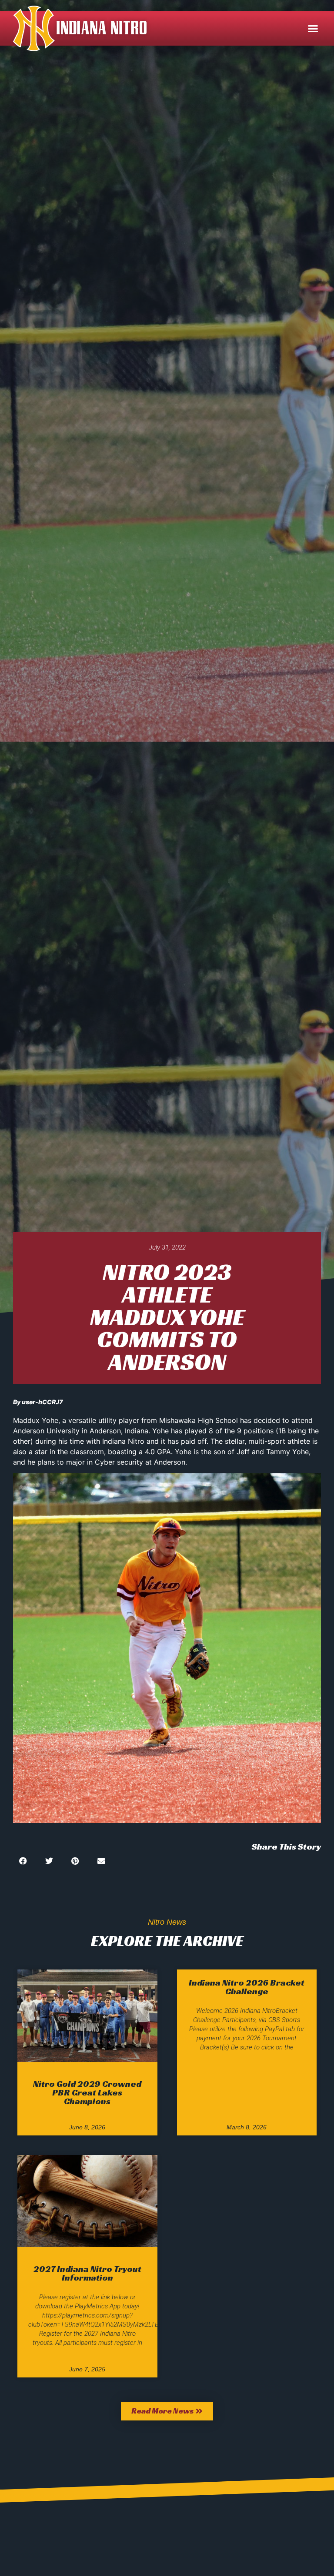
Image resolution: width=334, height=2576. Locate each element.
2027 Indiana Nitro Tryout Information (87, 2273)
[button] (313, 28)
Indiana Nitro (102, 28)
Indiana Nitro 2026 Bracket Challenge (247, 1987)
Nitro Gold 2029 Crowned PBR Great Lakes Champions (87, 2092)
